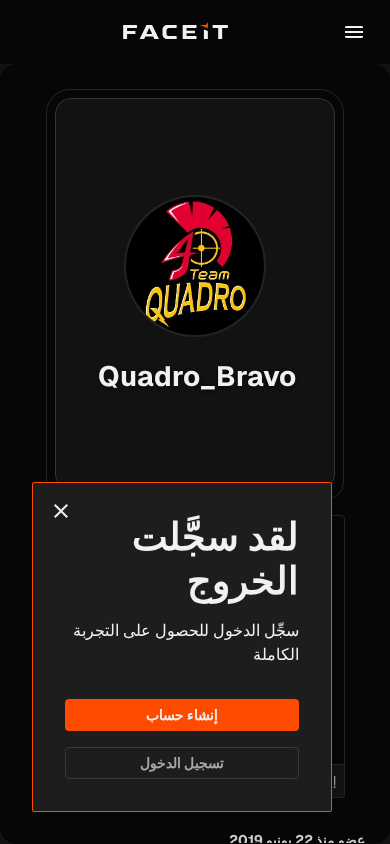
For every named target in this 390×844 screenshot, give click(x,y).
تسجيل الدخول (182, 763)
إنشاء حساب (182, 715)
